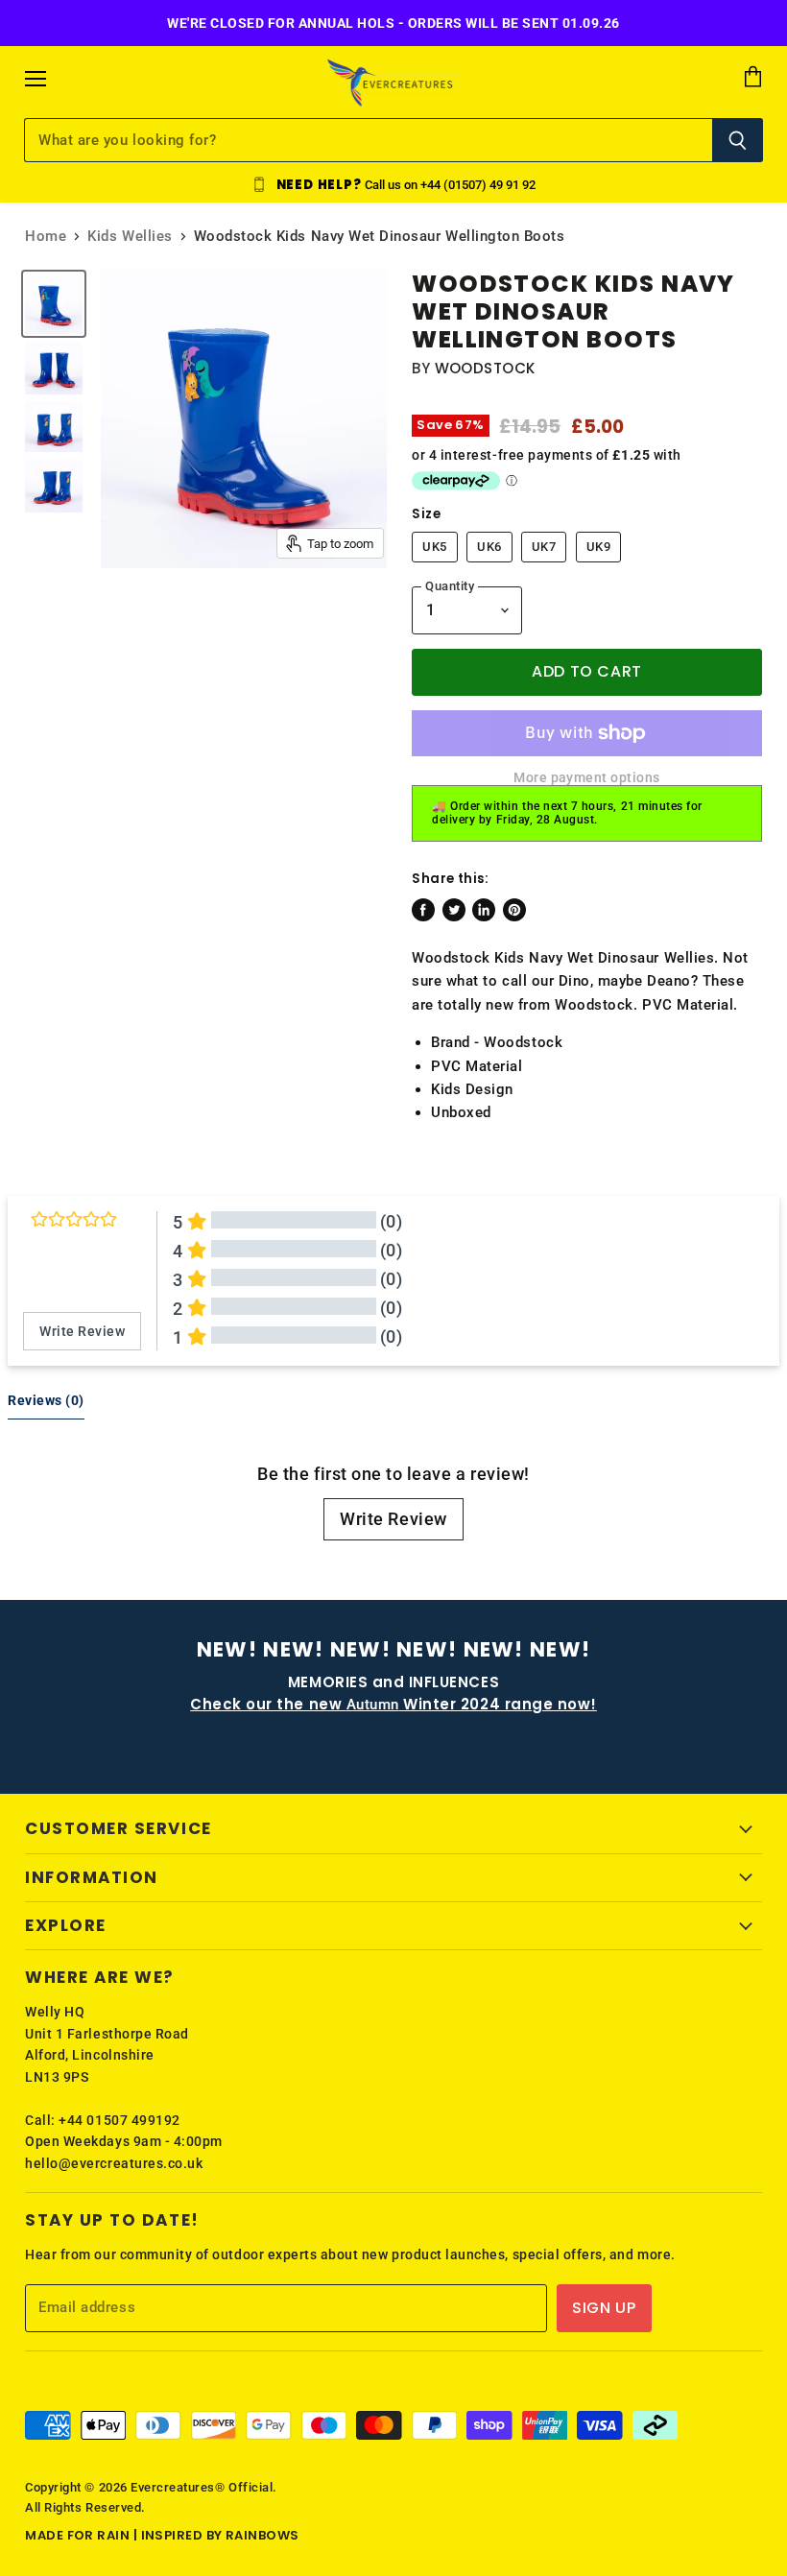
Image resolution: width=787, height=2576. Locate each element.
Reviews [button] (46, 1400)
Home (46, 237)
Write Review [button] (82, 1331)
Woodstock (485, 368)
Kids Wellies (130, 237)
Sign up (604, 2308)
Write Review (393, 1519)
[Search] (738, 140)
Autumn (393, 1705)
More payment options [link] (587, 777)
